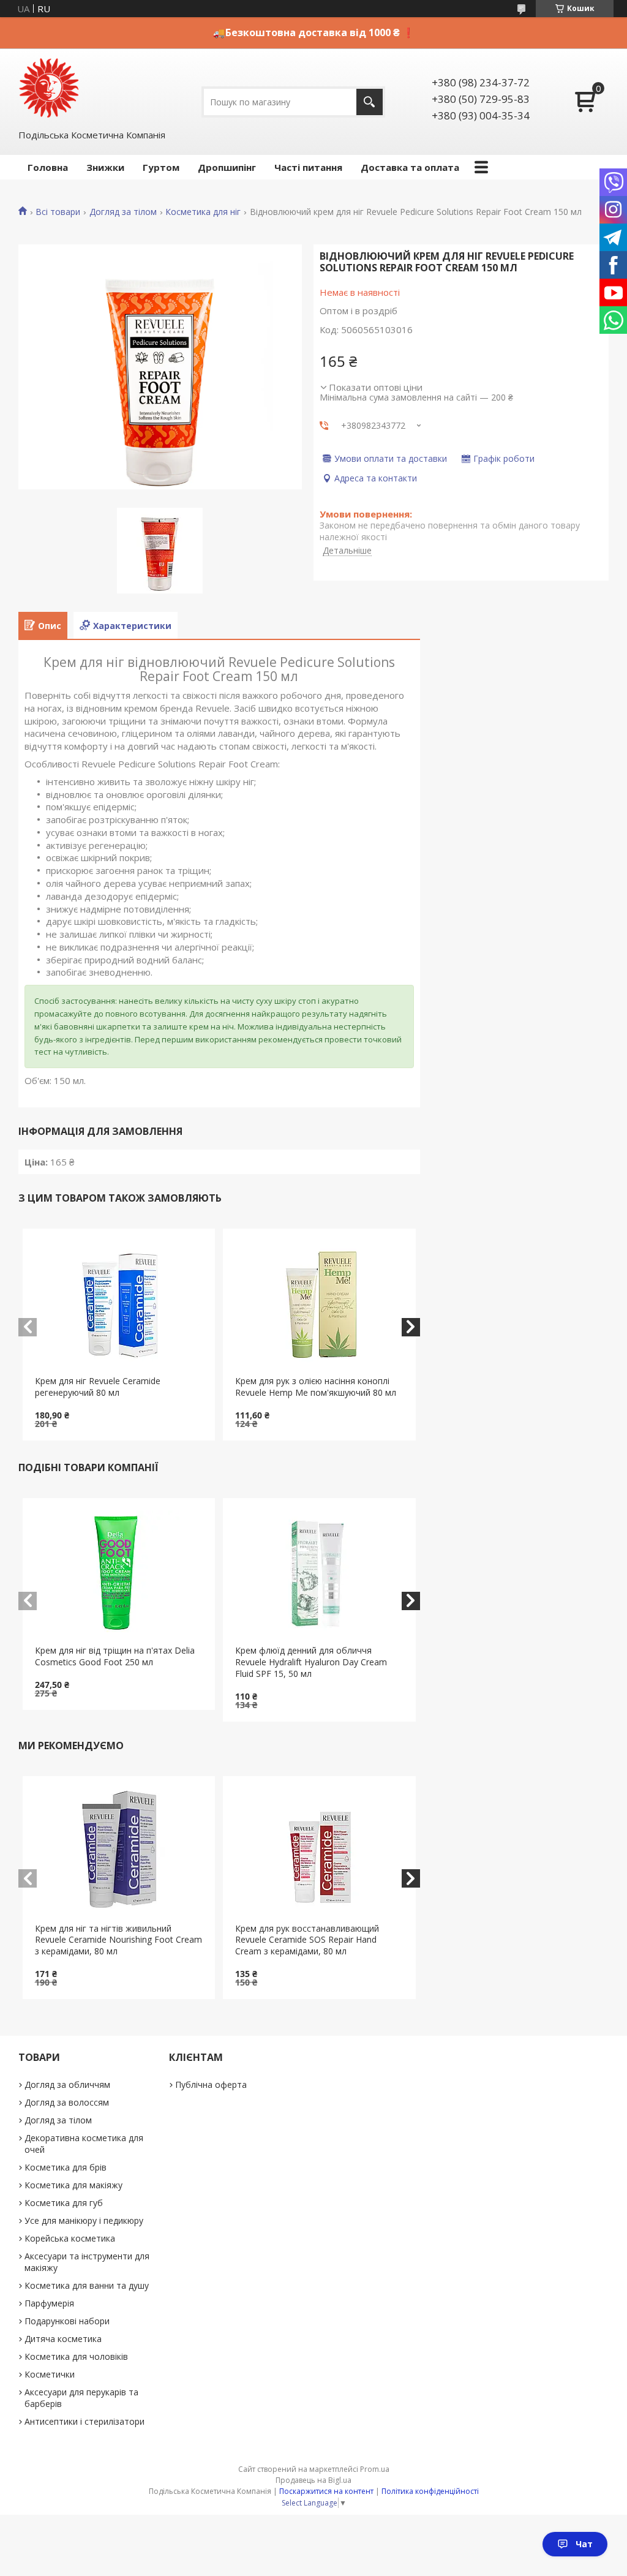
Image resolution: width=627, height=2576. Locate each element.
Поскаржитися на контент (326, 2491)
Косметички (50, 2374)
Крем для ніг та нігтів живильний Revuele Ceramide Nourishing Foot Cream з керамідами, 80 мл (118, 1940)
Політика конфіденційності (430, 2491)
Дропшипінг (227, 167)
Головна (48, 167)
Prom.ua (375, 2469)
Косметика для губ (64, 2203)
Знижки (105, 167)
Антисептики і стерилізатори (84, 2421)
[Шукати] (370, 102)
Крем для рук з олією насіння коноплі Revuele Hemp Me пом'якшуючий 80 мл (316, 1387)
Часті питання (308, 167)
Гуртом (161, 167)
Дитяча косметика (63, 2339)
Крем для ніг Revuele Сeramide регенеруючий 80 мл (98, 1387)
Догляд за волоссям (67, 2102)
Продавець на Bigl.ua (313, 2480)
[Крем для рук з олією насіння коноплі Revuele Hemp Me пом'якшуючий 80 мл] (319, 1302)
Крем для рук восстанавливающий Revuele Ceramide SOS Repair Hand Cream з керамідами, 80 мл (307, 1940)
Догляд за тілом (123, 212)
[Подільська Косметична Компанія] (49, 88)
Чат (584, 2544)
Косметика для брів (66, 2167)
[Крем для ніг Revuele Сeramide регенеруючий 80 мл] (119, 1302)
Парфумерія (49, 2303)
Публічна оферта (211, 2085)
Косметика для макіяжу (73, 2185)
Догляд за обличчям (67, 2085)
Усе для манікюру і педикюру (84, 2220)
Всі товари (58, 212)
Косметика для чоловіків (76, 2356)
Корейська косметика (70, 2238)
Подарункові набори (67, 2321)
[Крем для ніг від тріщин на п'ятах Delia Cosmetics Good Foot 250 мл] (119, 1572)
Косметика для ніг (203, 212)
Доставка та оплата (410, 167)
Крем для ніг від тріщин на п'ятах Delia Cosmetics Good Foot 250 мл (115, 1656)
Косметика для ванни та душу (87, 2285)
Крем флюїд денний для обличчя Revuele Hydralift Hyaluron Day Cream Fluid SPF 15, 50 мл (311, 1662)
